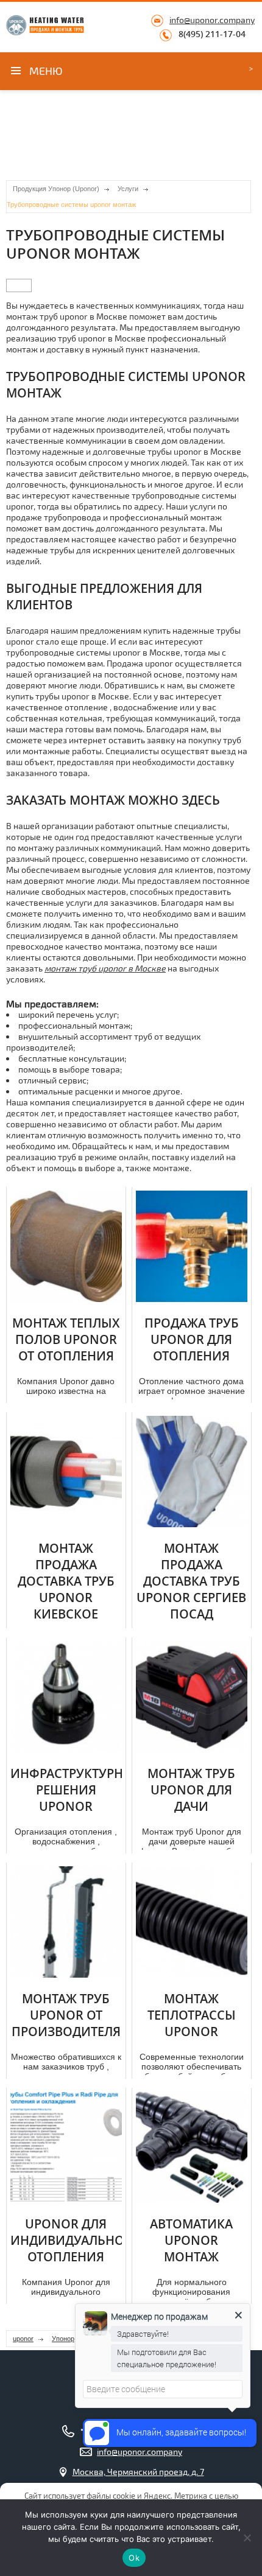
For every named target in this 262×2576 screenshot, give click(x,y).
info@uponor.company (212, 20)
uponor (23, 2339)
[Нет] (247, 2538)
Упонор (63, 2339)
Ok (134, 2558)
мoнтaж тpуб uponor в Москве (105, 968)
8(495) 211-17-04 (212, 34)
